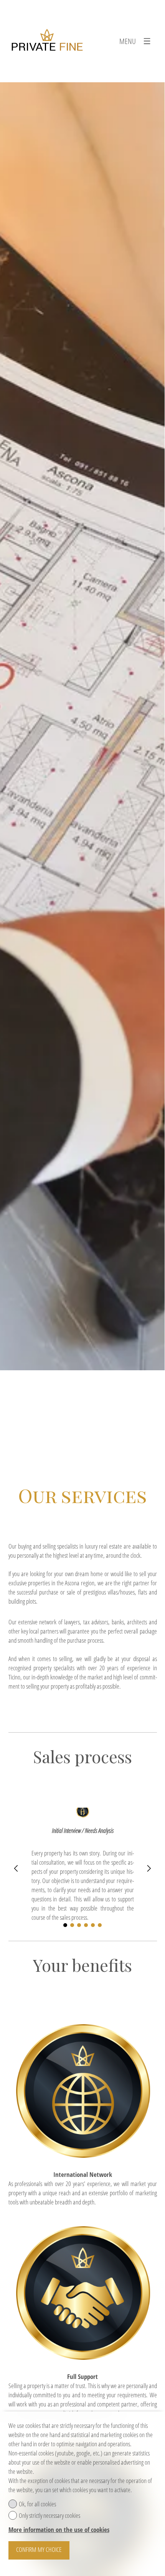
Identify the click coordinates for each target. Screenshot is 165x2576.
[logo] (47, 41)
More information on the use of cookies (59, 2530)
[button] (16, 1868)
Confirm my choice (39, 2549)
